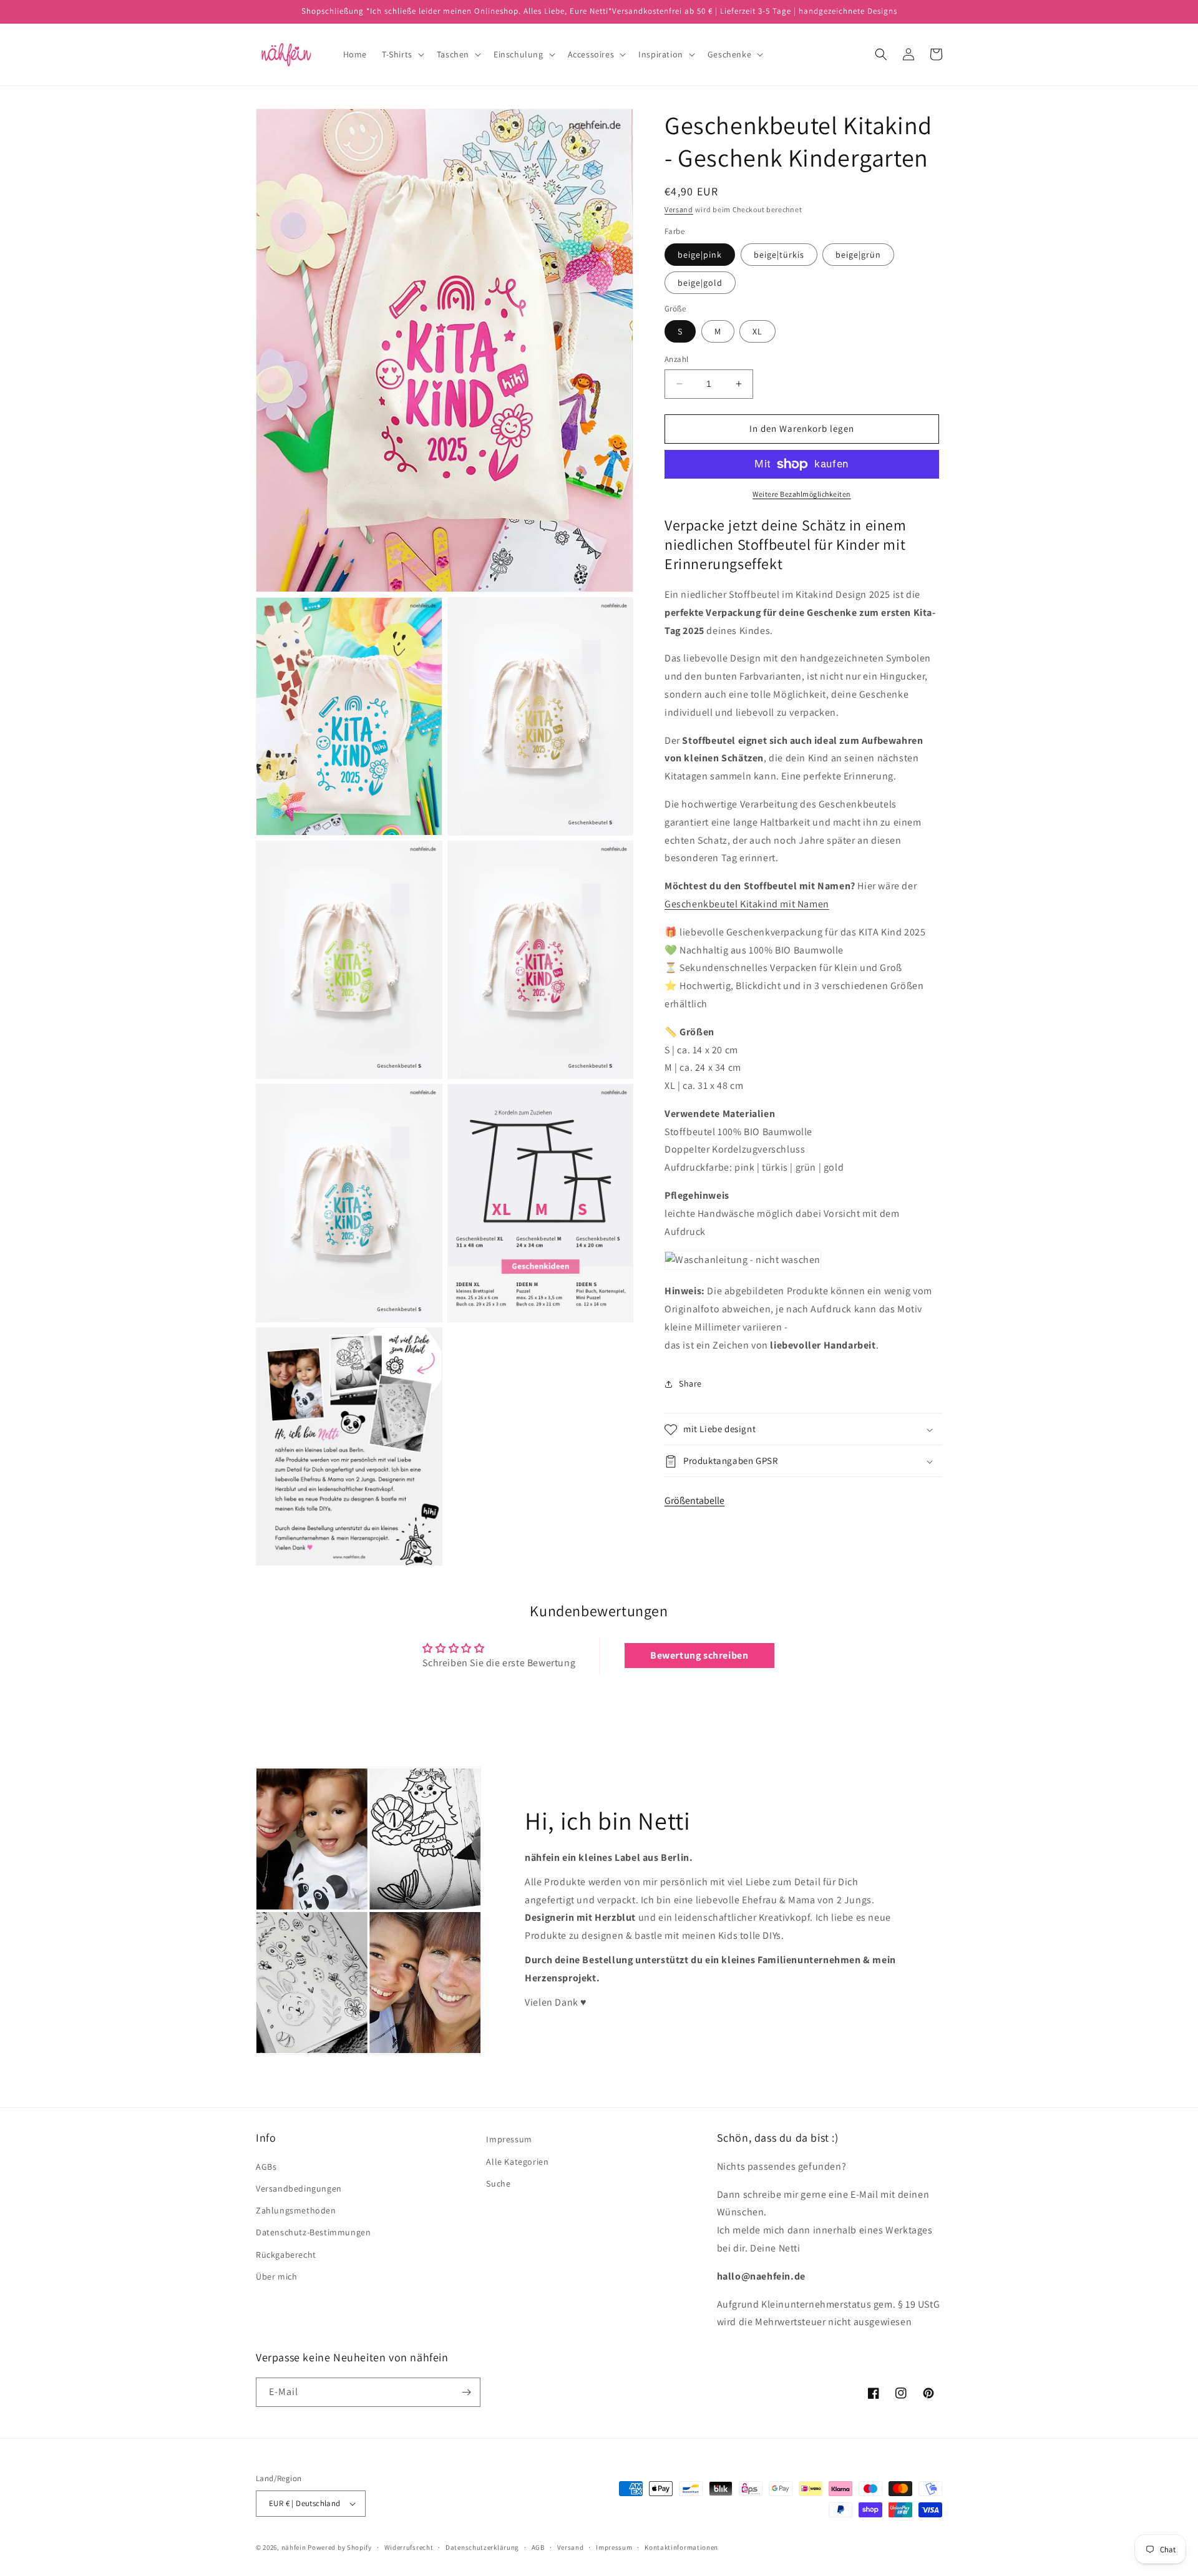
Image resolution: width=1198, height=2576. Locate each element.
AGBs (266, 2167)
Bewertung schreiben (699, 1655)
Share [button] (690, 1383)
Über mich (276, 2276)
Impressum (509, 2139)
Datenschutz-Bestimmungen (313, 2232)
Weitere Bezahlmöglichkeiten (802, 494)
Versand (679, 209)
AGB (538, 2547)
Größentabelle (694, 1500)
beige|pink (700, 255)
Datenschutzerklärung (482, 2547)
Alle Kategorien (517, 2162)
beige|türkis (779, 255)
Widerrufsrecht (409, 2547)
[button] (402, 54)
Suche (498, 2183)
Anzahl (676, 359)
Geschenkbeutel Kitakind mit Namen (747, 904)
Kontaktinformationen (681, 2547)
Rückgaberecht (286, 2255)
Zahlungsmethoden (296, 2210)
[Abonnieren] (466, 2392)
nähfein (294, 2547)
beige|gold (700, 283)
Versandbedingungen (299, 2188)
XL (757, 331)
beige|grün (858, 255)
